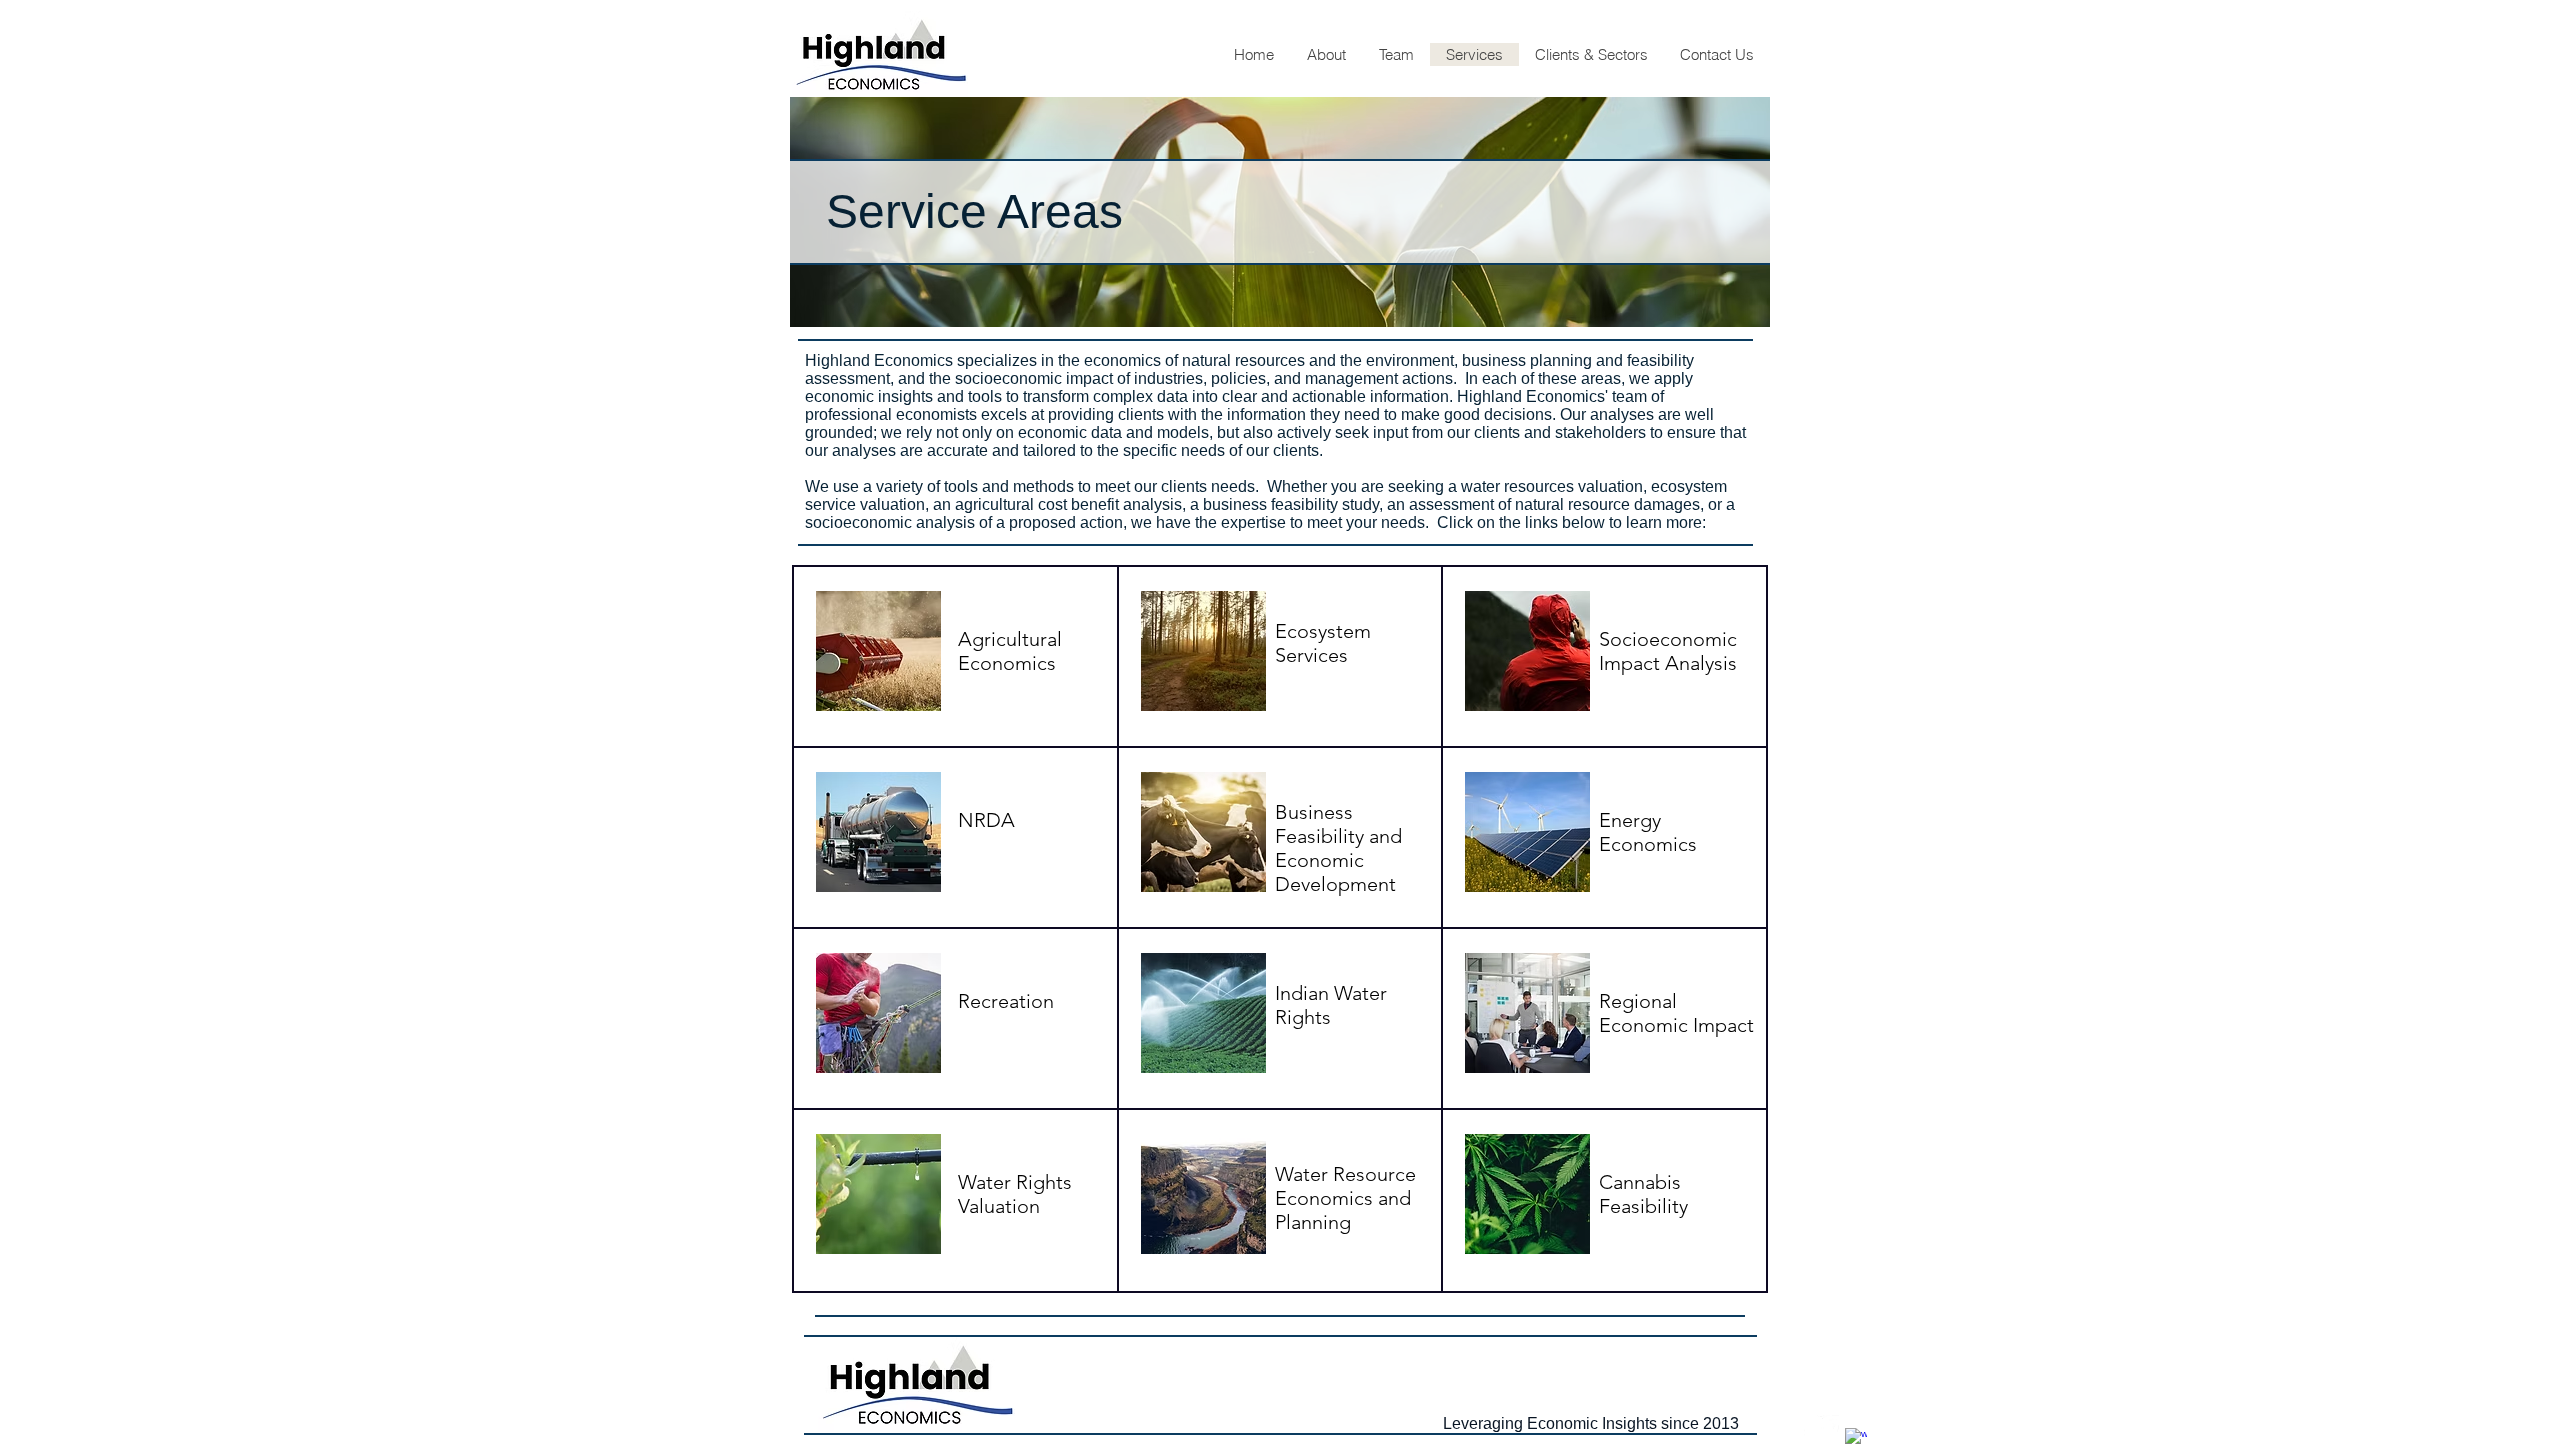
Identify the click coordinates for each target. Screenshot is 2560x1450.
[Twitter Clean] (1828, 1426)
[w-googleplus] (1856, 1439)
